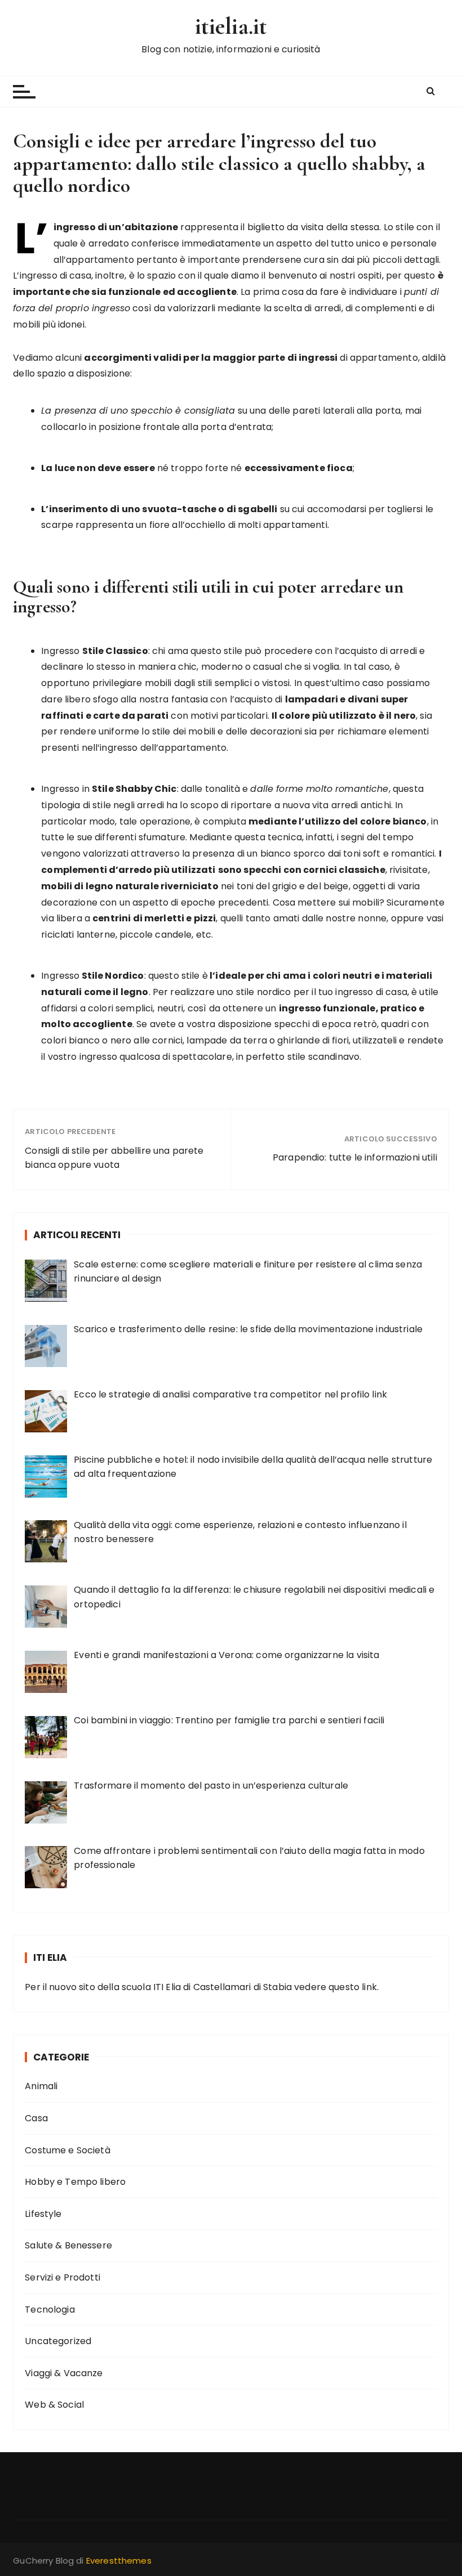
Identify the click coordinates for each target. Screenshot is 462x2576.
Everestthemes (119, 2561)
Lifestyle (43, 2214)
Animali (41, 2086)
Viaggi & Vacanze (64, 2373)
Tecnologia (50, 2310)
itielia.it (231, 26)
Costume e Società (68, 2150)
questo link (353, 1987)
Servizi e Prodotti (63, 2277)
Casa (36, 2118)
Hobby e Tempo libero (75, 2182)
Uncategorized (58, 2341)
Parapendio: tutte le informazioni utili (355, 1157)
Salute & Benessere (68, 2245)
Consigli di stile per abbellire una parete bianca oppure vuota (114, 1158)
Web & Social (54, 2405)
